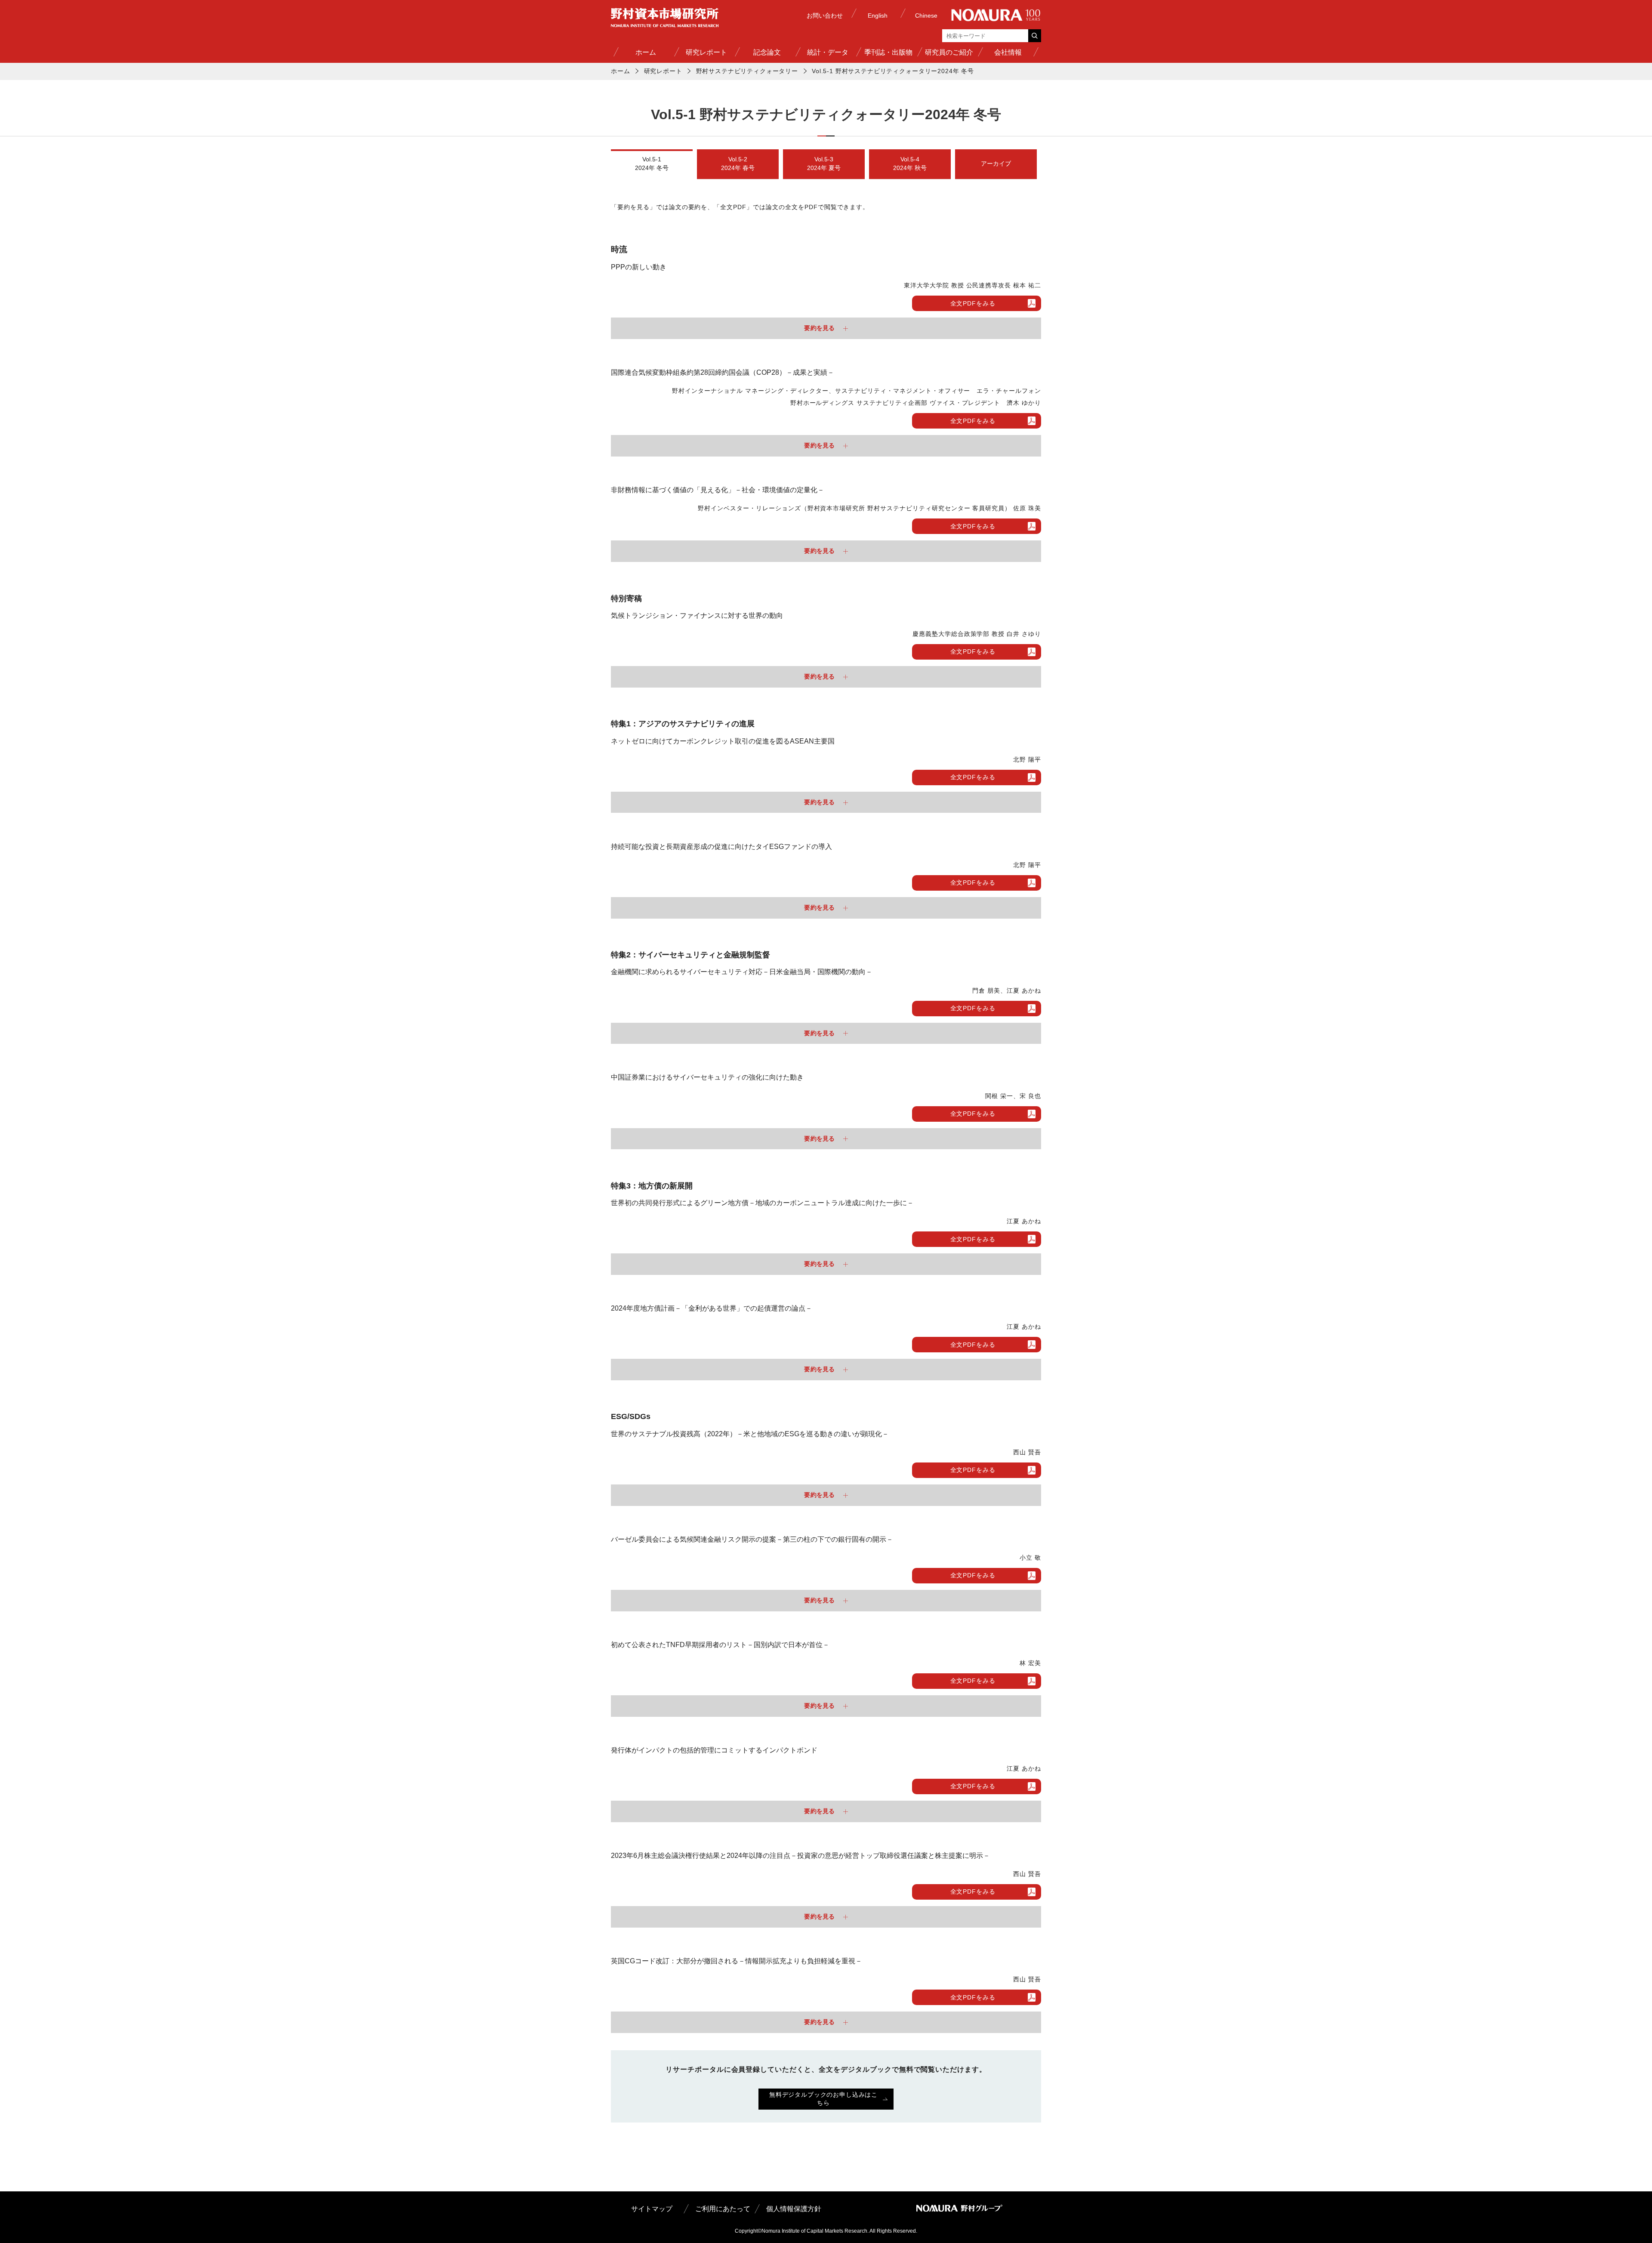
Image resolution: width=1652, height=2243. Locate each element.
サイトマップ (652, 2209)
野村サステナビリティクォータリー (747, 71)
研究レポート (706, 52)
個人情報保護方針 (794, 2209)
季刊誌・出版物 (888, 52)
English (878, 15)
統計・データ (828, 52)
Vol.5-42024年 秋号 (910, 164)
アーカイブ (996, 164)
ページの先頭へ (1034, 2227)
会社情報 (1008, 52)
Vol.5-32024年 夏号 (824, 164)
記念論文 (767, 52)
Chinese (926, 15)
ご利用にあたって (723, 2209)
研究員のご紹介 (949, 52)
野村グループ (996, 15)
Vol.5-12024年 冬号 (652, 164)
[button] (826, 328)
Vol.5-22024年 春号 (738, 164)
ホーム (646, 52)
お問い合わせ (825, 15)
